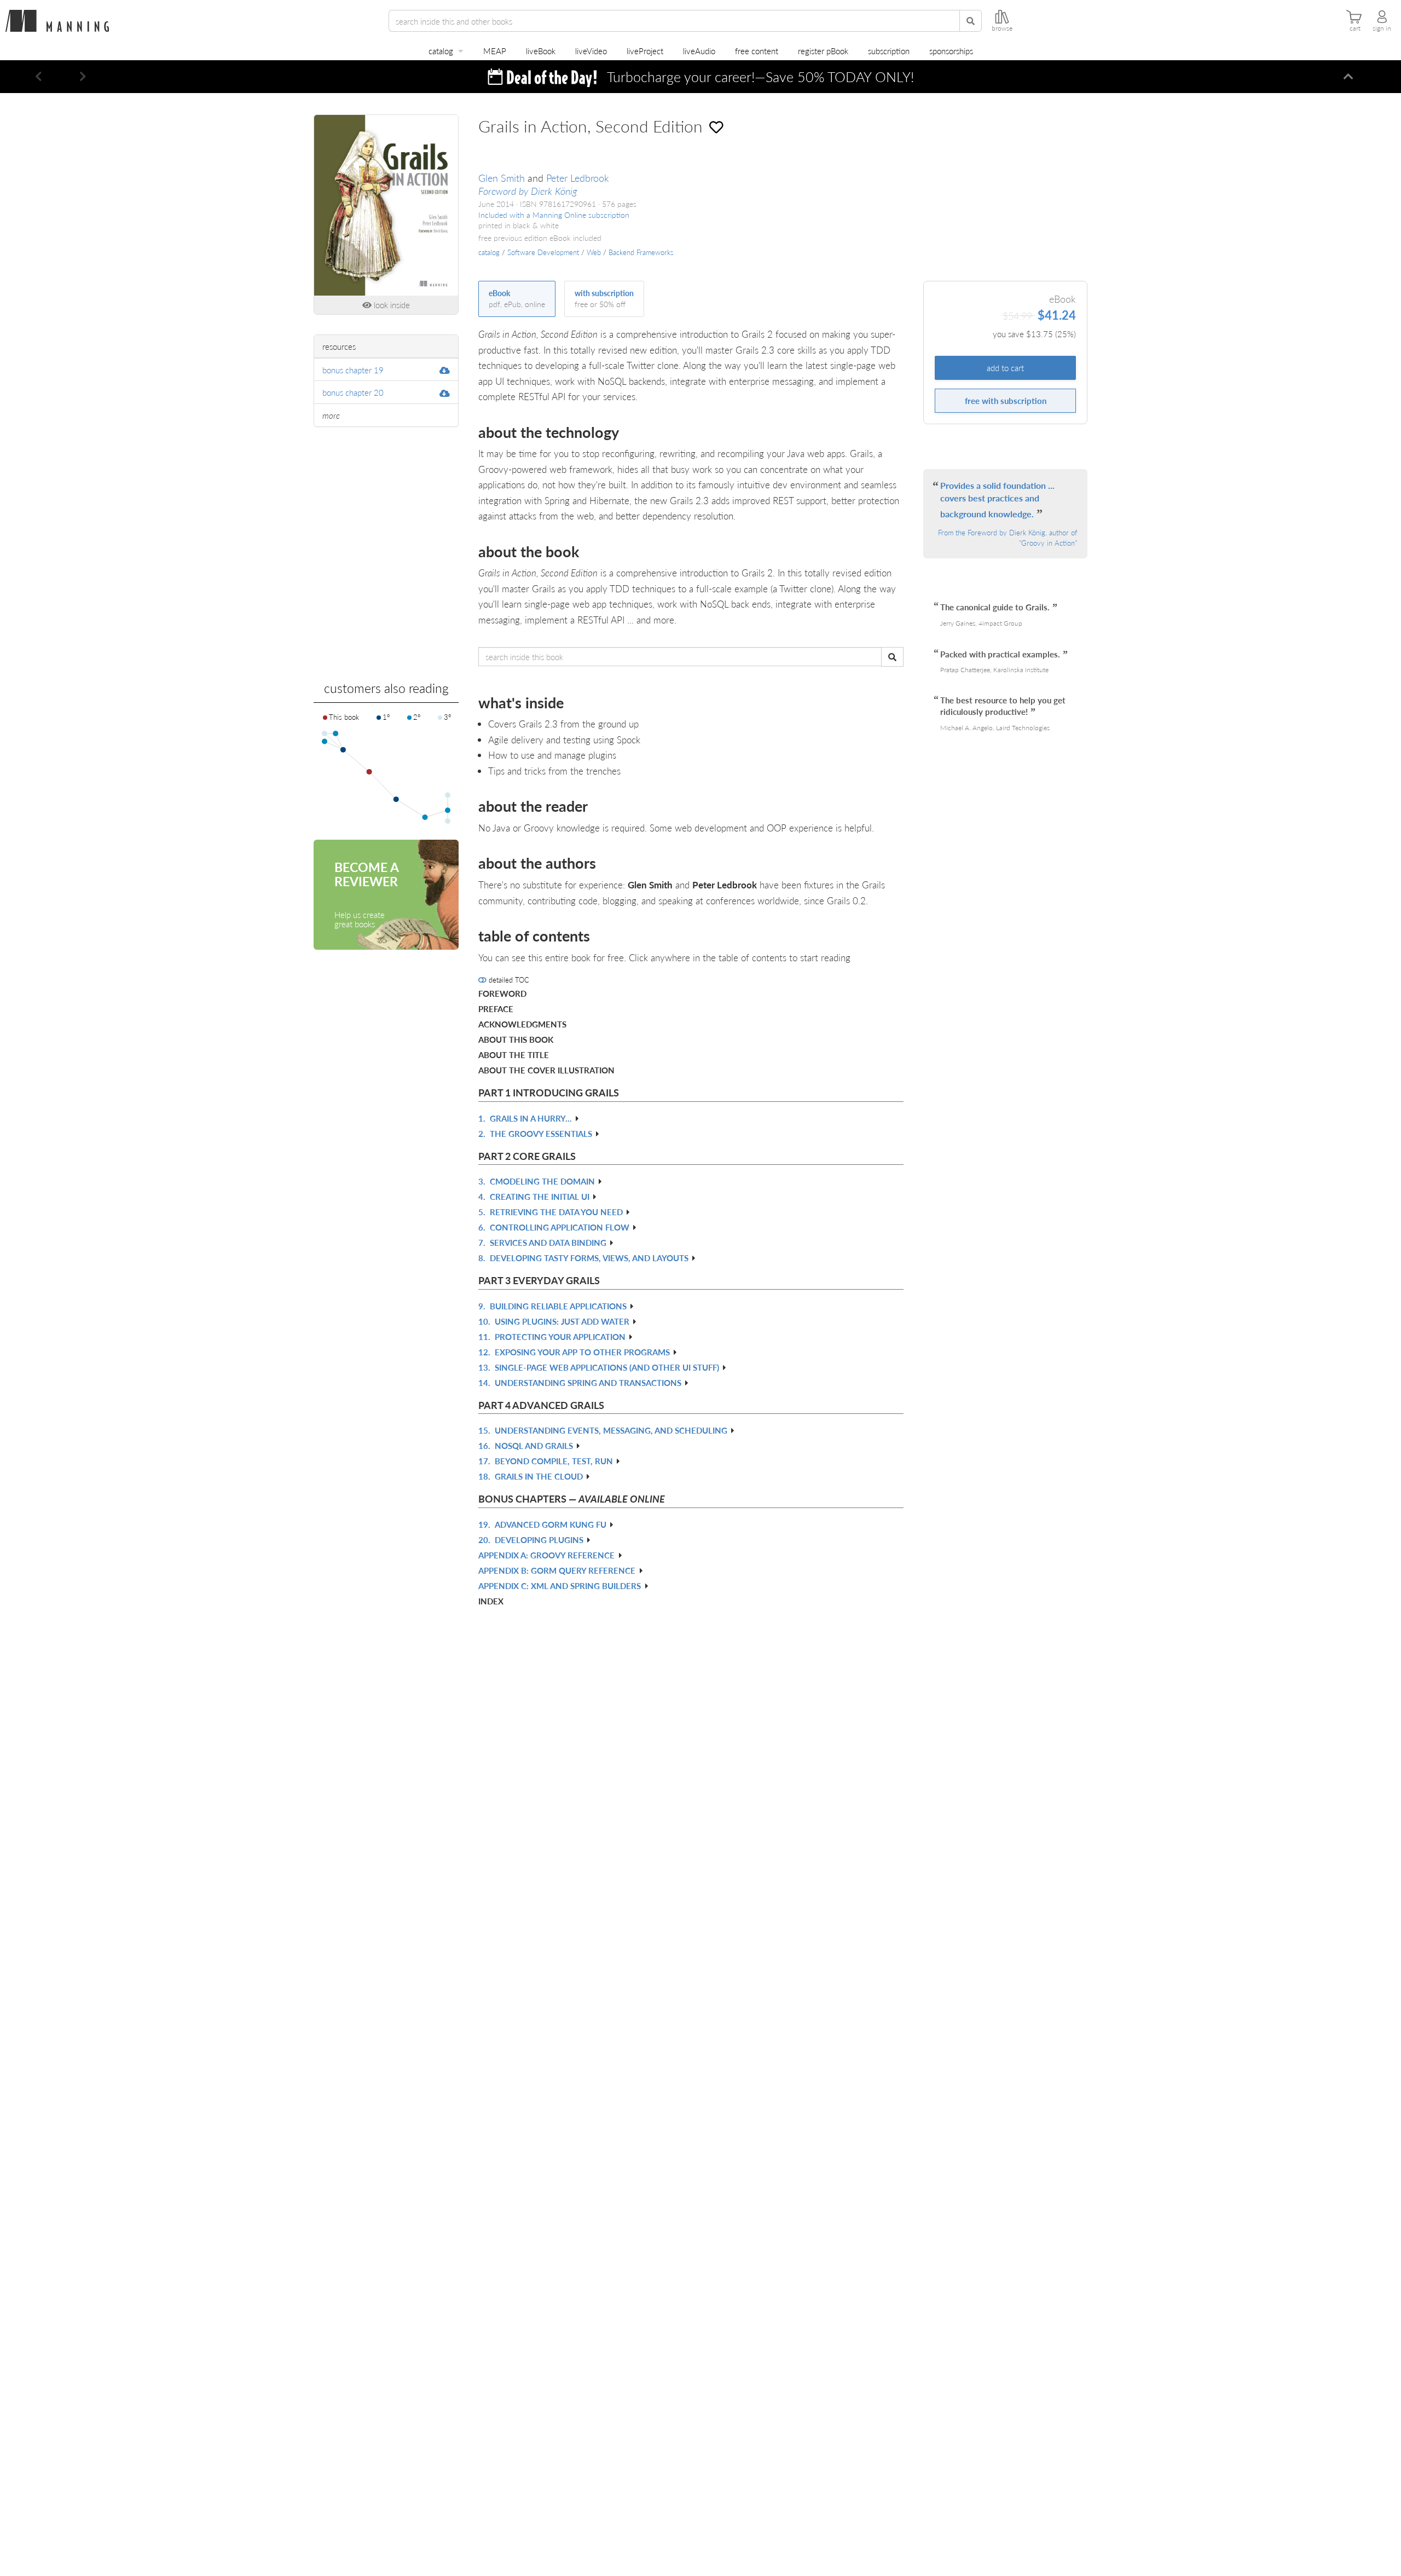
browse (1002, 28)
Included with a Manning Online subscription (554, 215)
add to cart (1005, 368)
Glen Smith (502, 178)
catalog (441, 51)
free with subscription (1006, 400)
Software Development (543, 252)
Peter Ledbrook (578, 178)
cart (1355, 28)
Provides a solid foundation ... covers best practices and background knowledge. (997, 499)
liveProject (645, 51)
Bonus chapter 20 (353, 392)
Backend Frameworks (641, 252)
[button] (39, 77)
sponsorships (951, 51)
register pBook (823, 51)
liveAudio (699, 51)
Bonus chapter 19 (353, 370)
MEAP (495, 51)
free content (757, 51)
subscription (889, 51)
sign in (1382, 28)
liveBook (541, 51)
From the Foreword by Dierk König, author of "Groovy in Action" (1008, 538)
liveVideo (591, 51)
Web (594, 252)
